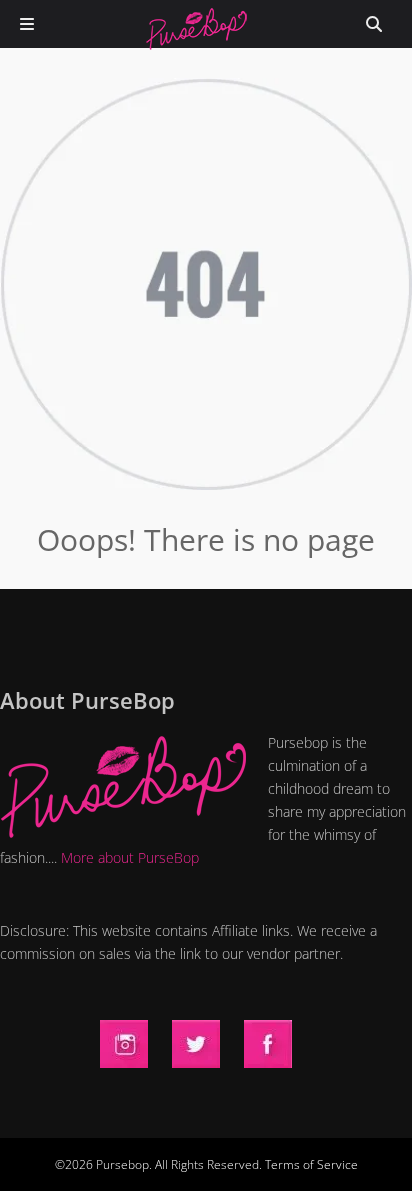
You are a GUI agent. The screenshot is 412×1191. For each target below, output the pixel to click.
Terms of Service (311, 1164)
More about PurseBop (130, 857)
